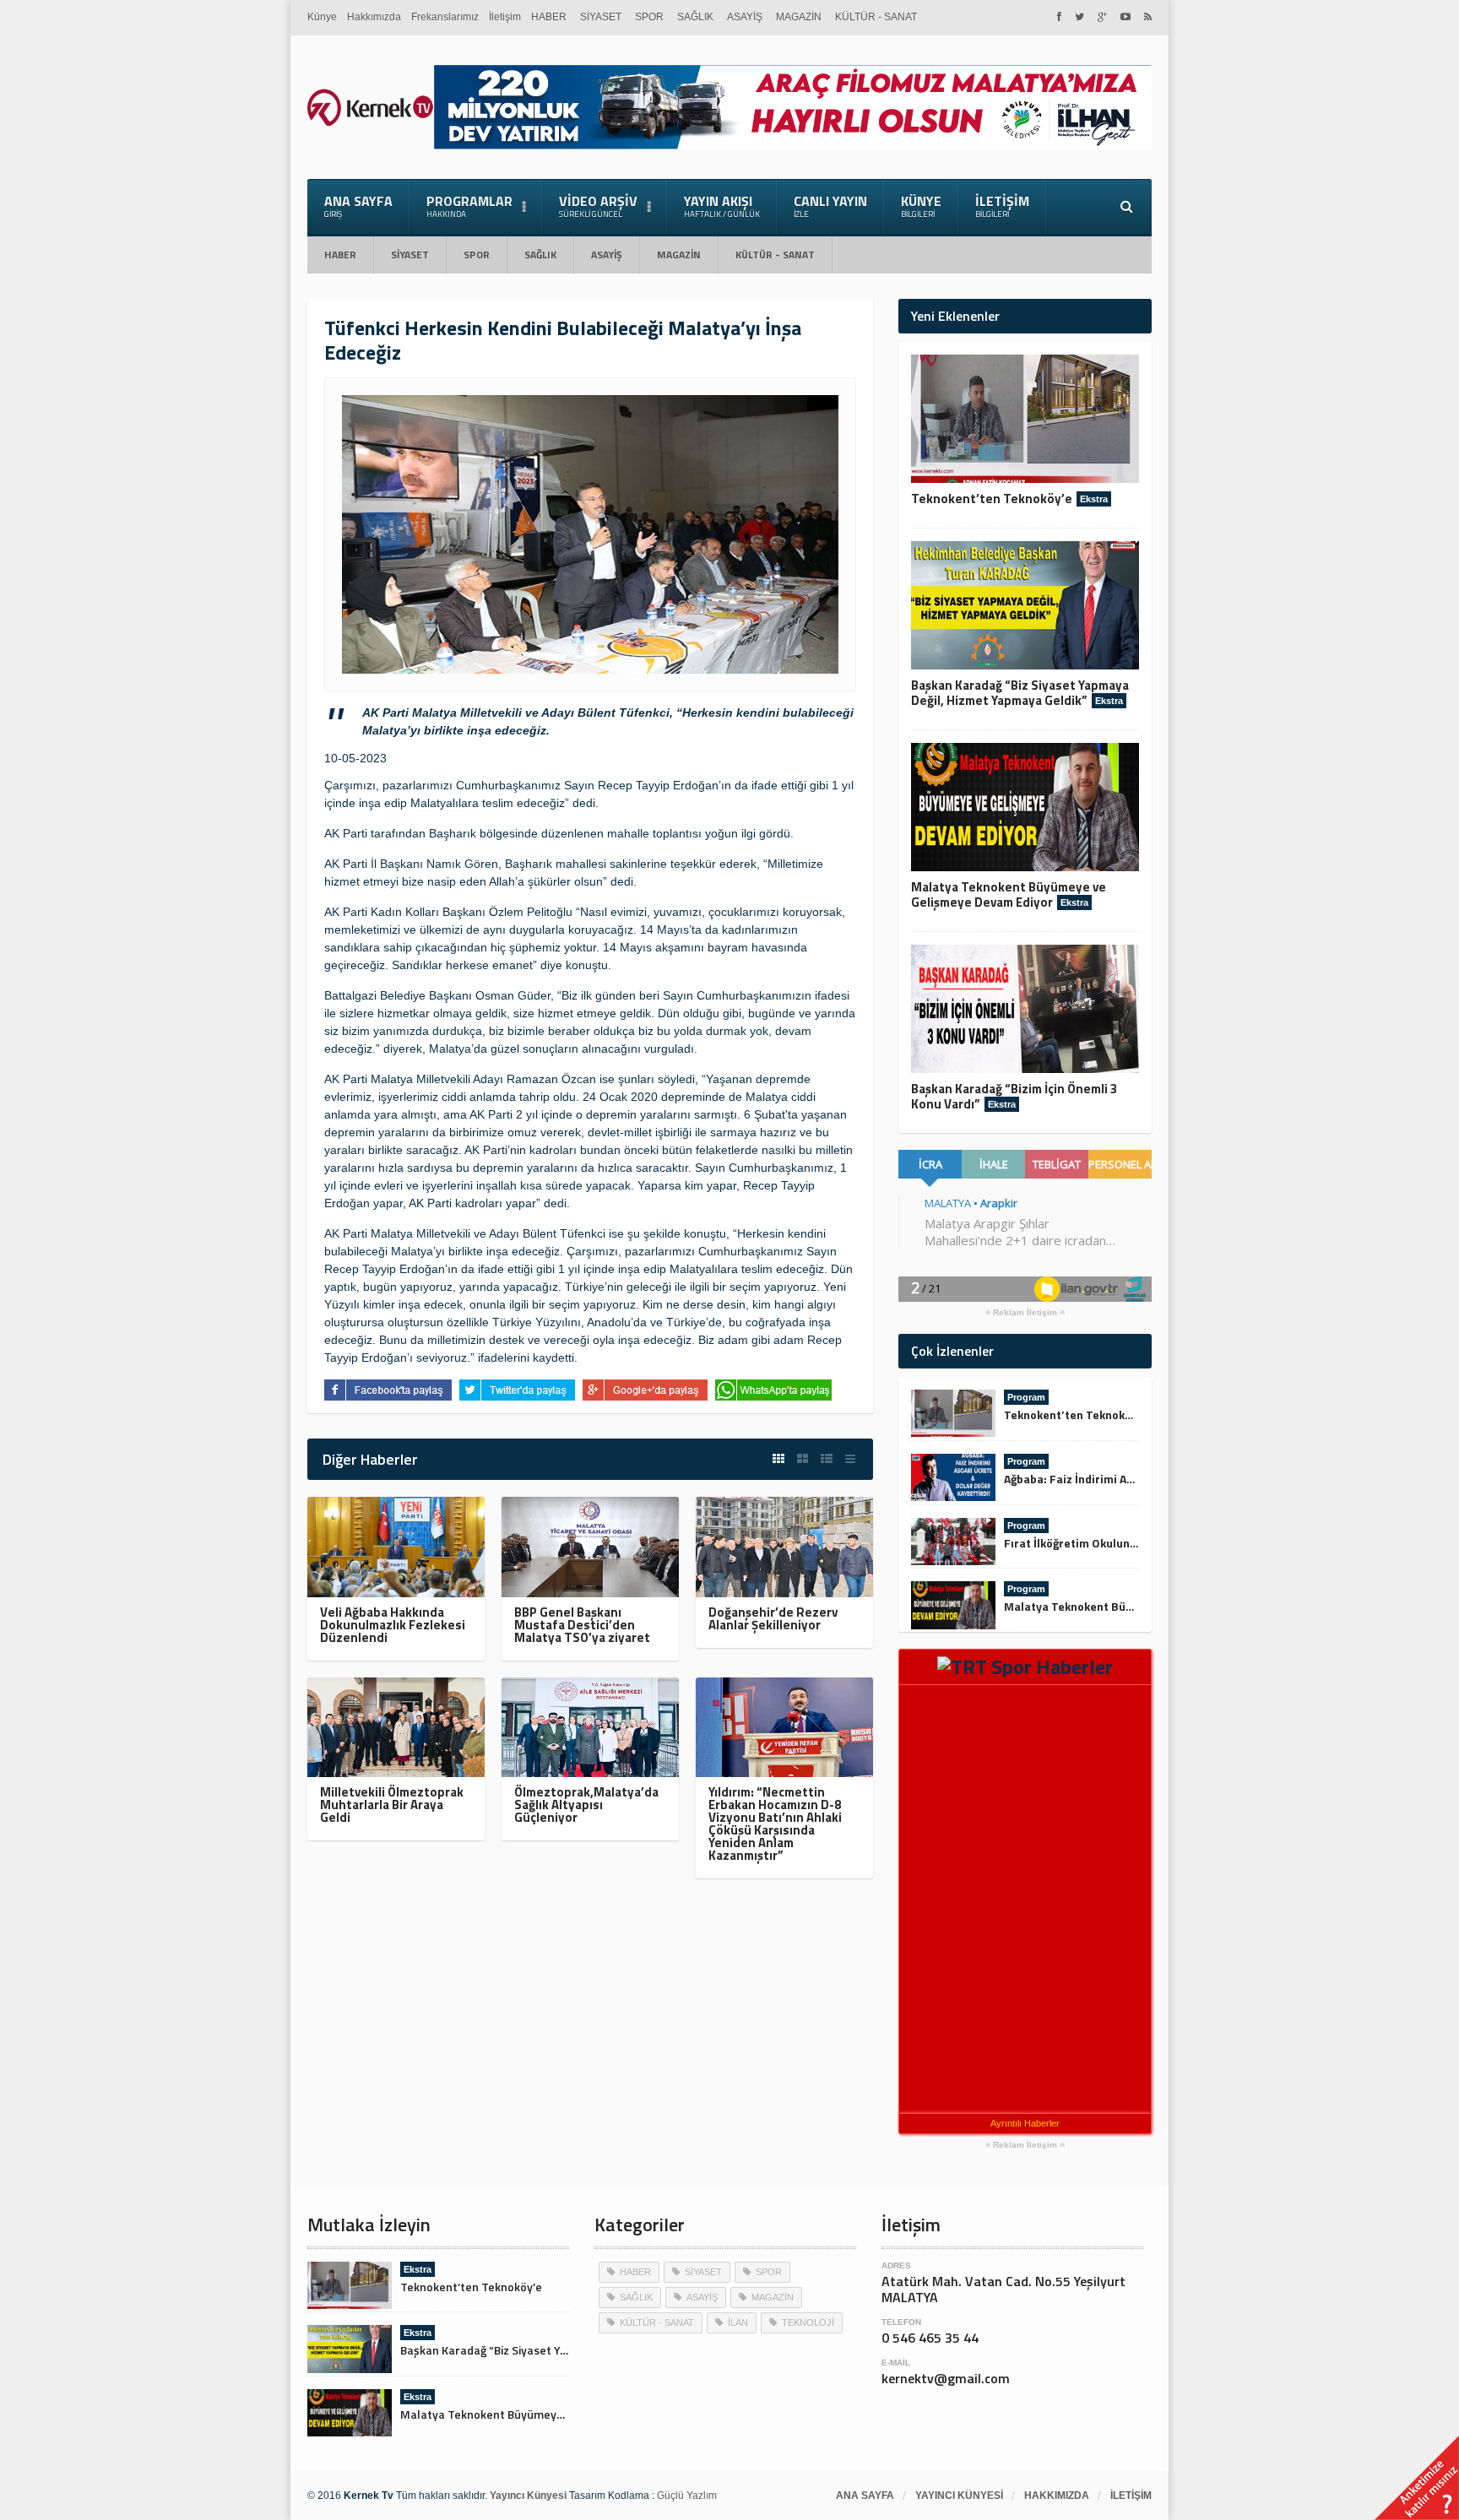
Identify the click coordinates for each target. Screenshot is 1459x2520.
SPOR (649, 17)
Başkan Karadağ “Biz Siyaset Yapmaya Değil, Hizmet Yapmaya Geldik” (1020, 693)
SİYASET (601, 17)
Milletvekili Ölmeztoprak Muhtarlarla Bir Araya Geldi (392, 1805)
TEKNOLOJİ (808, 2322)
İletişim (505, 17)
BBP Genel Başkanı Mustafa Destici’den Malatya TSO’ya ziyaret (582, 1625)
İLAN (738, 2322)
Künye (322, 17)
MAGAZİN (799, 17)
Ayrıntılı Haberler (1025, 2123)
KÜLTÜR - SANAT (876, 17)
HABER (549, 17)
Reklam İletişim (1025, 1313)
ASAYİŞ (745, 17)
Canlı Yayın (830, 206)
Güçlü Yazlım (687, 2496)
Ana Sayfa (358, 206)
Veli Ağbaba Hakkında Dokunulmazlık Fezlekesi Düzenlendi (393, 1625)
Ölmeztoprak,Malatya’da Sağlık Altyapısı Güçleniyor (586, 1805)
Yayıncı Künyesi (959, 2496)
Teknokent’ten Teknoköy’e (992, 499)
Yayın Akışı (722, 206)
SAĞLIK (695, 17)
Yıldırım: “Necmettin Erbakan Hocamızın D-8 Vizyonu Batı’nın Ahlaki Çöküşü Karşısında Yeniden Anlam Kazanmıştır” (775, 1824)
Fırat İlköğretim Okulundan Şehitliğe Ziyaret (1123, 1543)
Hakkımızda (374, 17)
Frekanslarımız (445, 17)
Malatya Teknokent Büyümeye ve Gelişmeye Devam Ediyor (1009, 894)
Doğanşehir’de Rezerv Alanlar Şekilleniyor (773, 1618)
